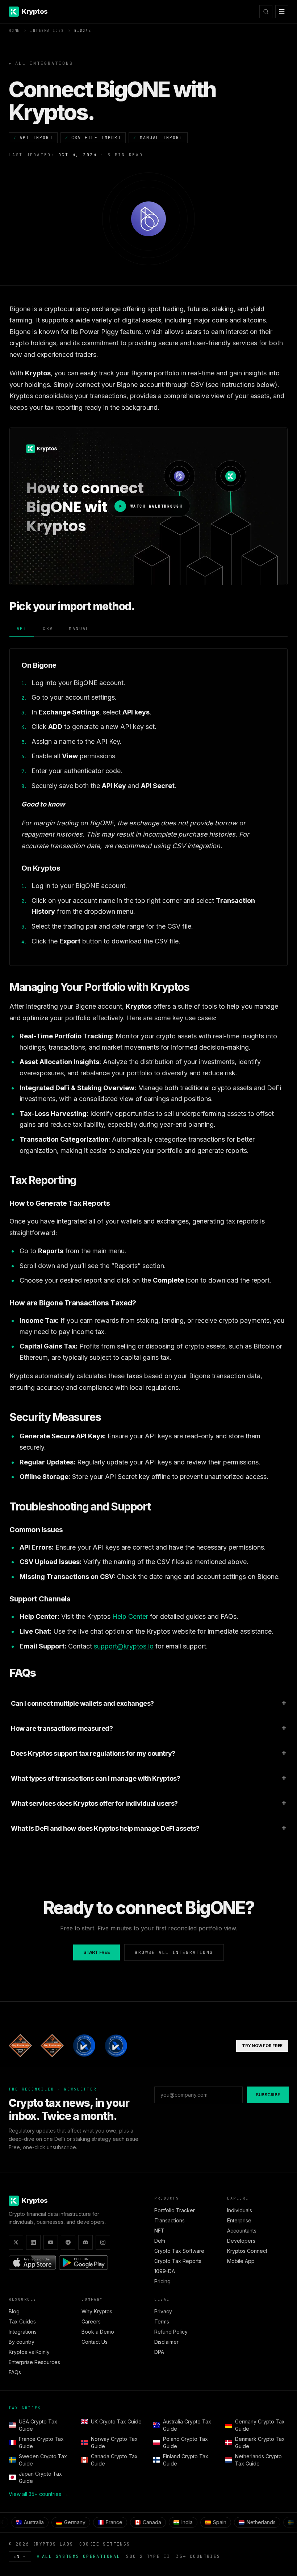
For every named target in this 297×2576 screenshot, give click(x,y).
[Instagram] (103, 2242)
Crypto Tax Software (179, 2251)
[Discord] (85, 2242)
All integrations (41, 63)
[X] (16, 2242)
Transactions (170, 2220)
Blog (14, 2311)
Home (14, 31)
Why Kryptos (97, 2311)
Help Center (130, 1616)
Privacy (163, 2311)
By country (22, 2342)
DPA (159, 2352)
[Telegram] (68, 2242)
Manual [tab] (79, 629)
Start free (97, 1952)
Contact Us (95, 2342)
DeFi (160, 2241)
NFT (159, 2231)
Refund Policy (171, 2332)
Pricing (162, 2281)
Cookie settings (105, 2544)
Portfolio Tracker (175, 2210)
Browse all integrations (174, 1952)
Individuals (240, 2210)
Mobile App (241, 2261)
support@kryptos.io (124, 1646)
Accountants (242, 2231)
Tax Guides (22, 2321)
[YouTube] (51, 2242)
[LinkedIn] (33, 2242)
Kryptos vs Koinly (29, 2352)
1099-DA (165, 2271)
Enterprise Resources (34, 2362)
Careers (91, 2321)
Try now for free (262, 2046)
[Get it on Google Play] (83, 2263)
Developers (241, 2241)
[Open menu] (282, 12)
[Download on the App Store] (32, 2263)
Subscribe (268, 2095)
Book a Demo (98, 2332)
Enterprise (239, 2220)
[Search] (266, 12)
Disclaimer (166, 2342)
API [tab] (22, 629)
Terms (162, 2321)
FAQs (15, 2372)
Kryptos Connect (247, 2251)
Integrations (47, 31)
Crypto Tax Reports (178, 2261)
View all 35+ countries (39, 2494)
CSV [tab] (48, 629)
